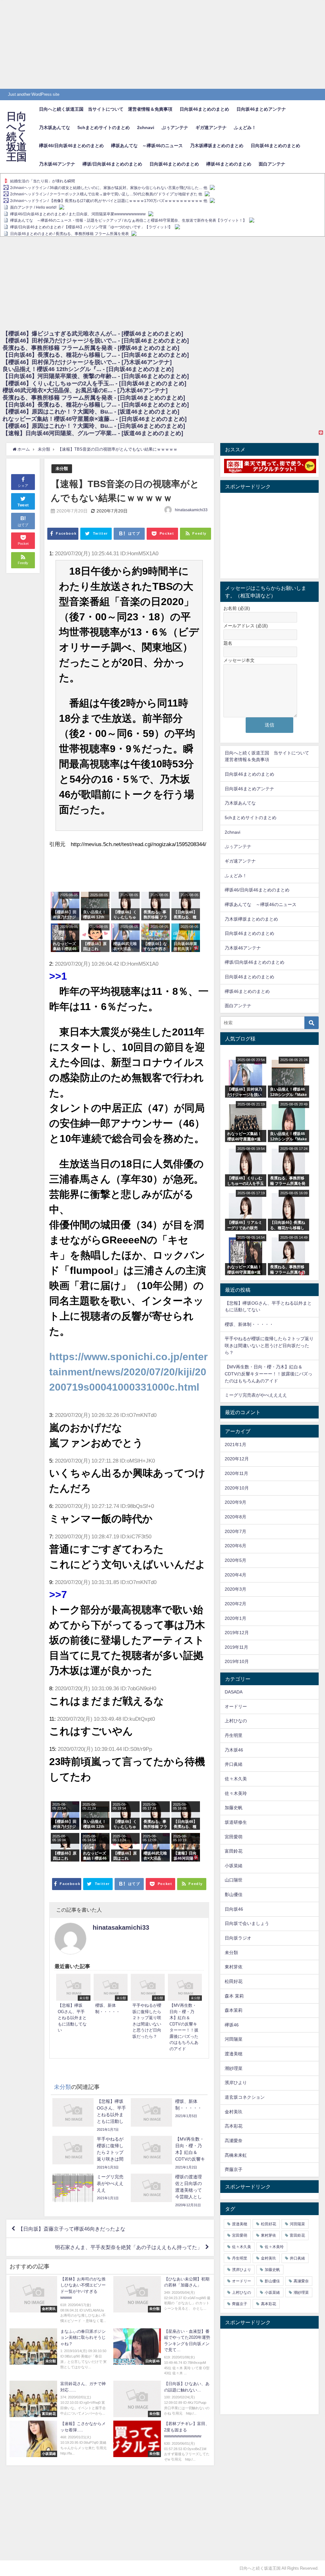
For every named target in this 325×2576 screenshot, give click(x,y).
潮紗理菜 (234, 2068)
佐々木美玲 (236, 1793)
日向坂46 (234, 1909)
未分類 (62, 469)
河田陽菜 (234, 2039)
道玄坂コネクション (245, 2097)
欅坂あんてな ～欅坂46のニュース (147, 146)
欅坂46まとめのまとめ (229, 164)
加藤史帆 (234, 1808)
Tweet (23, 505)
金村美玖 (234, 2112)
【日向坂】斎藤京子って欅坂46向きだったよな (72, 2229)
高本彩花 (234, 2126)
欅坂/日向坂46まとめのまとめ (112, 164)
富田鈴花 (234, 1851)
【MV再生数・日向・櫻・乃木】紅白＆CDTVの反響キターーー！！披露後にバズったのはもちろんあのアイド (269, 1374)
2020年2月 (235, 1604)
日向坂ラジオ (238, 1938)
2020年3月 (235, 1589)
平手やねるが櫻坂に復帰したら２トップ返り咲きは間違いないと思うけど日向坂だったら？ (269, 1345)
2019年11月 (236, 1647)
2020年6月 (235, 1546)
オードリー (236, 1706)
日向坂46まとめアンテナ (261, 109)
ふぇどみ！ (245, 127)
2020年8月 (235, 1517)
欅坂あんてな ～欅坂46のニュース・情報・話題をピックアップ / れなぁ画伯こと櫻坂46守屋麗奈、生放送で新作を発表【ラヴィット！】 (128, 220)
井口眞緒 (234, 1764)
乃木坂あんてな (55, 127)
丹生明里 (234, 1735)
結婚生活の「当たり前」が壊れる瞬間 (43, 181)
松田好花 (234, 1981)
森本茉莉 (234, 2010)
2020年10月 (237, 1488)
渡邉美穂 (234, 2054)
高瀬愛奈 (234, 2141)
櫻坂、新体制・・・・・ (249, 1324)
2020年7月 (235, 1531)
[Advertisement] (162, 44)
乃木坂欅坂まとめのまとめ (217, 146)
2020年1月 (235, 1618)
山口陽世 (234, 1880)
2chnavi (146, 127)
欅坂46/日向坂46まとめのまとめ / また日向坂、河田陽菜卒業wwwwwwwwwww (78, 214)
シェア (23, 486)
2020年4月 (235, 1575)
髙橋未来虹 (236, 2155)
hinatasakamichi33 (191, 510)
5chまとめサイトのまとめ (104, 127)
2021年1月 (235, 1445)
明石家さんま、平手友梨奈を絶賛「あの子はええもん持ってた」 (129, 2247)
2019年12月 (237, 1633)
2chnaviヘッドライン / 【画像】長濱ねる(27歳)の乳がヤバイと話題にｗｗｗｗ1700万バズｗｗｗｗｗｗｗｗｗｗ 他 (109, 201)
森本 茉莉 (234, 1996)
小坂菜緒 (234, 1866)
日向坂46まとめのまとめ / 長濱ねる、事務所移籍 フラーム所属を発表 (70, 234)
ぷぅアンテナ (175, 127)
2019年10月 (237, 1661)
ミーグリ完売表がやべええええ (256, 1395)
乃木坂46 (234, 1750)
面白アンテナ (272, 164)
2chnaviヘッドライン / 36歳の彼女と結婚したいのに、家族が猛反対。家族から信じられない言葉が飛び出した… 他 (109, 188)
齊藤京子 (234, 2169)
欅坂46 (232, 2025)
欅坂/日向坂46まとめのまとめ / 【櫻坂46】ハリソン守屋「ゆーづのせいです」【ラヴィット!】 (91, 227)
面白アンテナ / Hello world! (33, 207)
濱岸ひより (236, 2083)
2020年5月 (235, 1560)
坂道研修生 (236, 1822)
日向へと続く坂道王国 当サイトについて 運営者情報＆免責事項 (106, 109)
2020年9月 (235, 1502)
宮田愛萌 (234, 1837)
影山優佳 (234, 1895)
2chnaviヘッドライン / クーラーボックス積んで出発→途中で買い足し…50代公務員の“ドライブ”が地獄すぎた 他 (106, 194)
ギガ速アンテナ (211, 127)
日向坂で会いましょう (247, 1923)
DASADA (234, 1692)
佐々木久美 (236, 1779)
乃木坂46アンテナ (57, 164)
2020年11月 (236, 1473)
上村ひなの (236, 1721)
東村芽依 (234, 1967)
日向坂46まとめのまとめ (204, 109)
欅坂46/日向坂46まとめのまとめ (71, 146)
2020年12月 (237, 1459)
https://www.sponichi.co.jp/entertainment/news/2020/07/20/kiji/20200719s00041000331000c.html (128, 1372)
